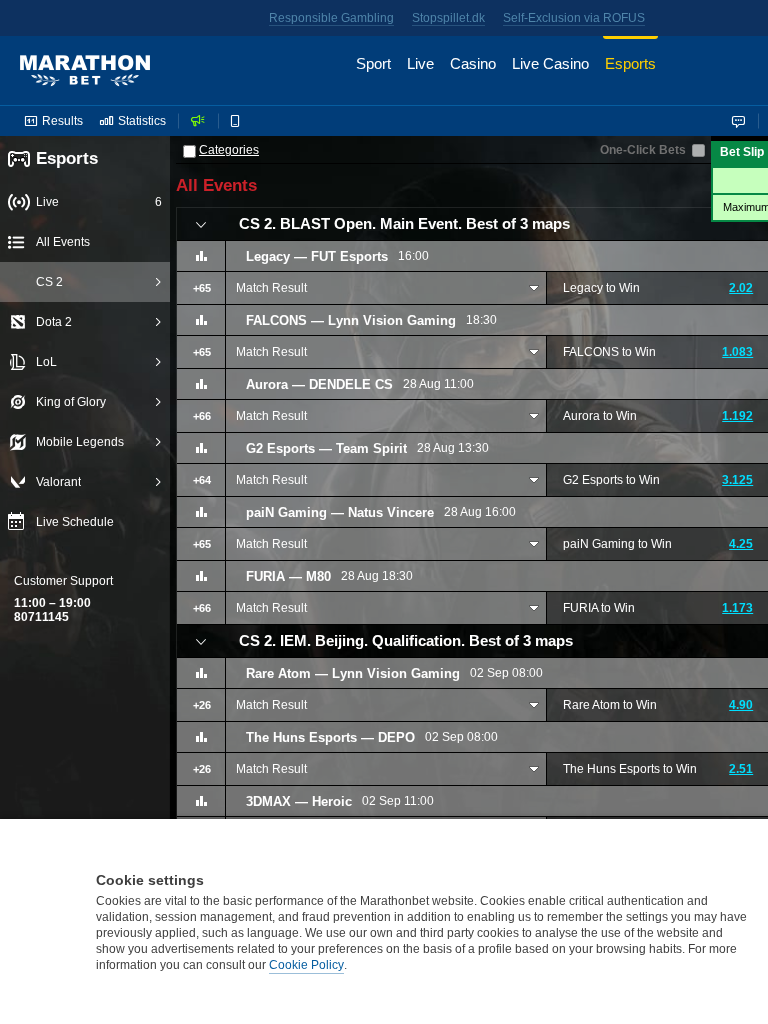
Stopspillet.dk (448, 18)
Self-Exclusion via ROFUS (574, 18)
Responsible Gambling (331, 18)
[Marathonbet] (85, 71)
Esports (67, 158)
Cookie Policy (306, 965)
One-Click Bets (643, 150)
